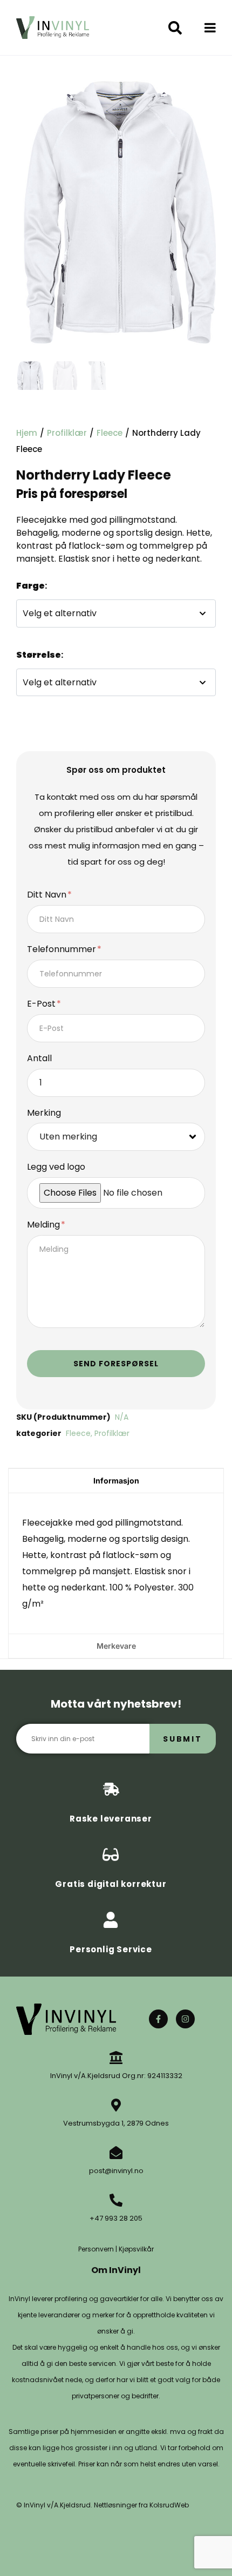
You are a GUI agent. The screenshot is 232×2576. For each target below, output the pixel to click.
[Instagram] (185, 2019)
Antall (39, 1059)
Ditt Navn (48, 895)
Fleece (110, 433)
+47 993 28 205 (116, 2218)
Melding (45, 1225)
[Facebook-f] (158, 2019)
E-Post (42, 1004)
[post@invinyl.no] (116, 2153)
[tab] (116, 1481)
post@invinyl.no (116, 2171)
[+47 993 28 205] (116, 2200)
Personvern (96, 2249)
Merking (44, 1113)
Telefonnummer (63, 950)
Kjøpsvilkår (136, 2249)
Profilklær (67, 433)
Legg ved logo (56, 1167)
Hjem (27, 433)
